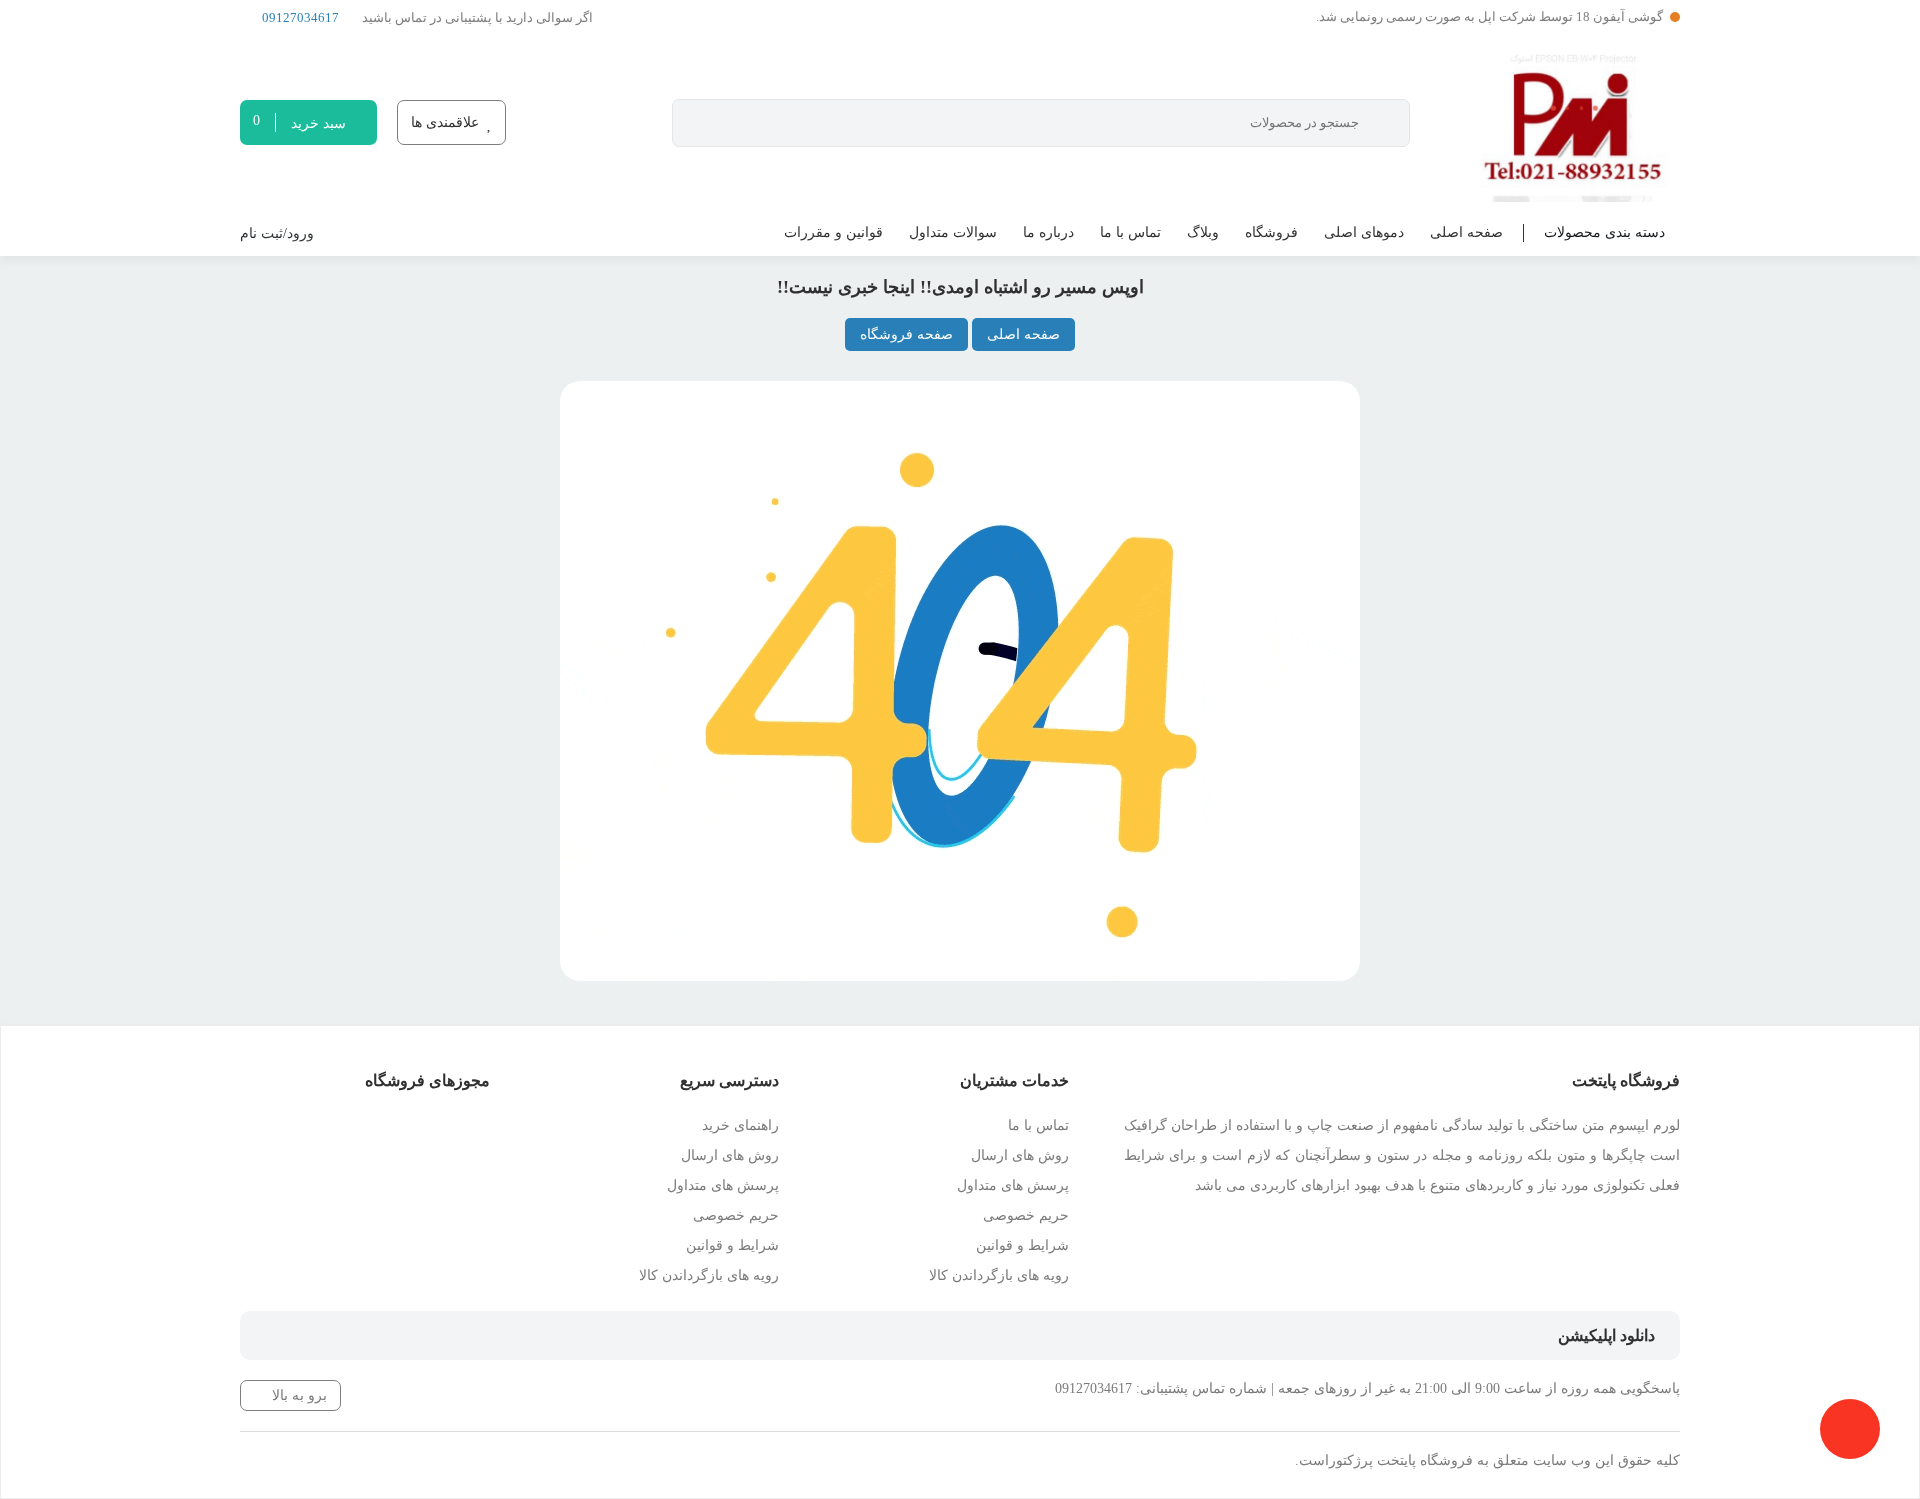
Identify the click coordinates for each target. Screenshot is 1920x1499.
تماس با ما (1130, 232)
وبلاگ (1203, 232)
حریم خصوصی (1026, 1215)
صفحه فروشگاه (906, 334)
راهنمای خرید (740, 1125)
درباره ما (1048, 232)
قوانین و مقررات (833, 232)
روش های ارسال (1020, 1155)
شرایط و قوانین (1022, 1245)
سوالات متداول (953, 232)
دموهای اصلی (1364, 232)
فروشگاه (1271, 232)
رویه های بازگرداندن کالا (999, 1275)
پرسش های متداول (1013, 1185)
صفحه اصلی (1466, 232)
